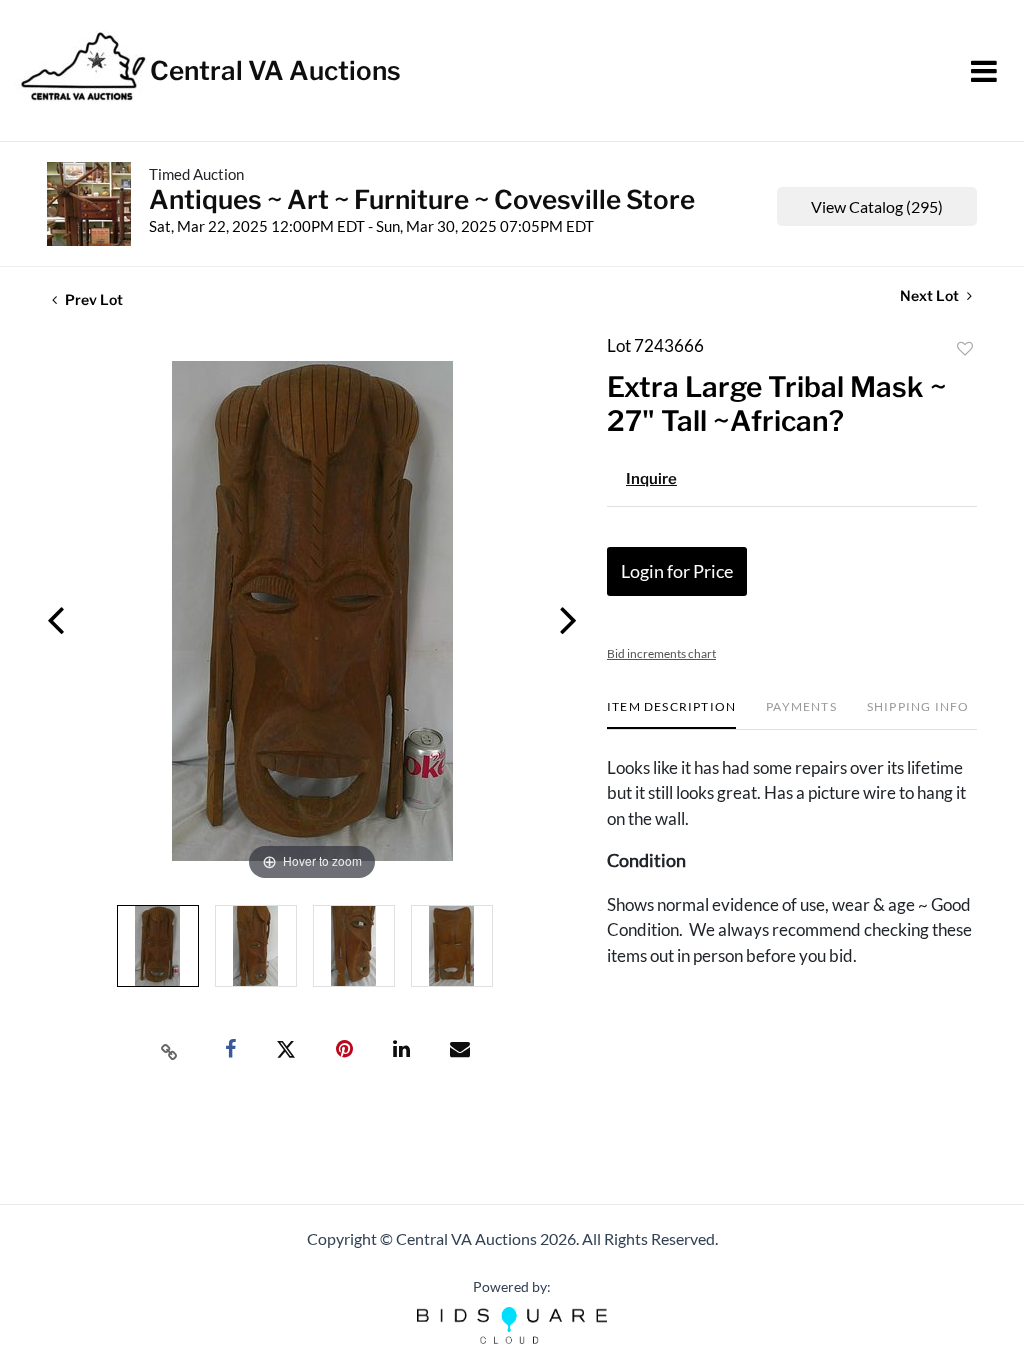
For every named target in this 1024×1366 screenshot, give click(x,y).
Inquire (651, 479)
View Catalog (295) (877, 206)
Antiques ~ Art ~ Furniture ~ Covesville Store (422, 199)
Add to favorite (965, 349)
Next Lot (931, 295)
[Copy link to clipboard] (170, 1050)
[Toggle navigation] (984, 71)
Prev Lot (92, 299)
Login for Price (677, 571)
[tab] (671, 714)
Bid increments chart (661, 653)
